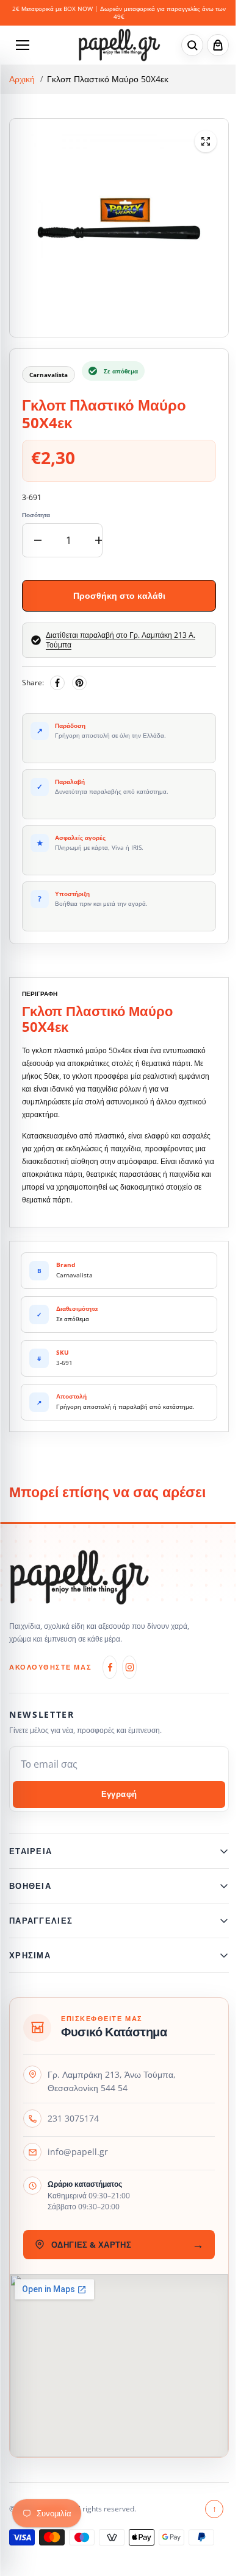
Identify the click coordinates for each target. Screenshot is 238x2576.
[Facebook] (57, 683)
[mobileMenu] (23, 45)
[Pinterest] (79, 683)
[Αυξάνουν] (99, 540)
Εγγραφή (119, 1794)
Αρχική (22, 79)
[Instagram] (129, 1667)
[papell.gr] (119, 45)
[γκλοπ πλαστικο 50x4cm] (206, 141)
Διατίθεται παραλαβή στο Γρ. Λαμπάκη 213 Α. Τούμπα (121, 640)
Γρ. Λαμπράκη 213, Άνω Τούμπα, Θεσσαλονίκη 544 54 (112, 2088)
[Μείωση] (38, 540)
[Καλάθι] (218, 45)
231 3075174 (73, 2125)
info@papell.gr (78, 2158)
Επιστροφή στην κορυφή (208, 2515)
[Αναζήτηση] (192, 45)
